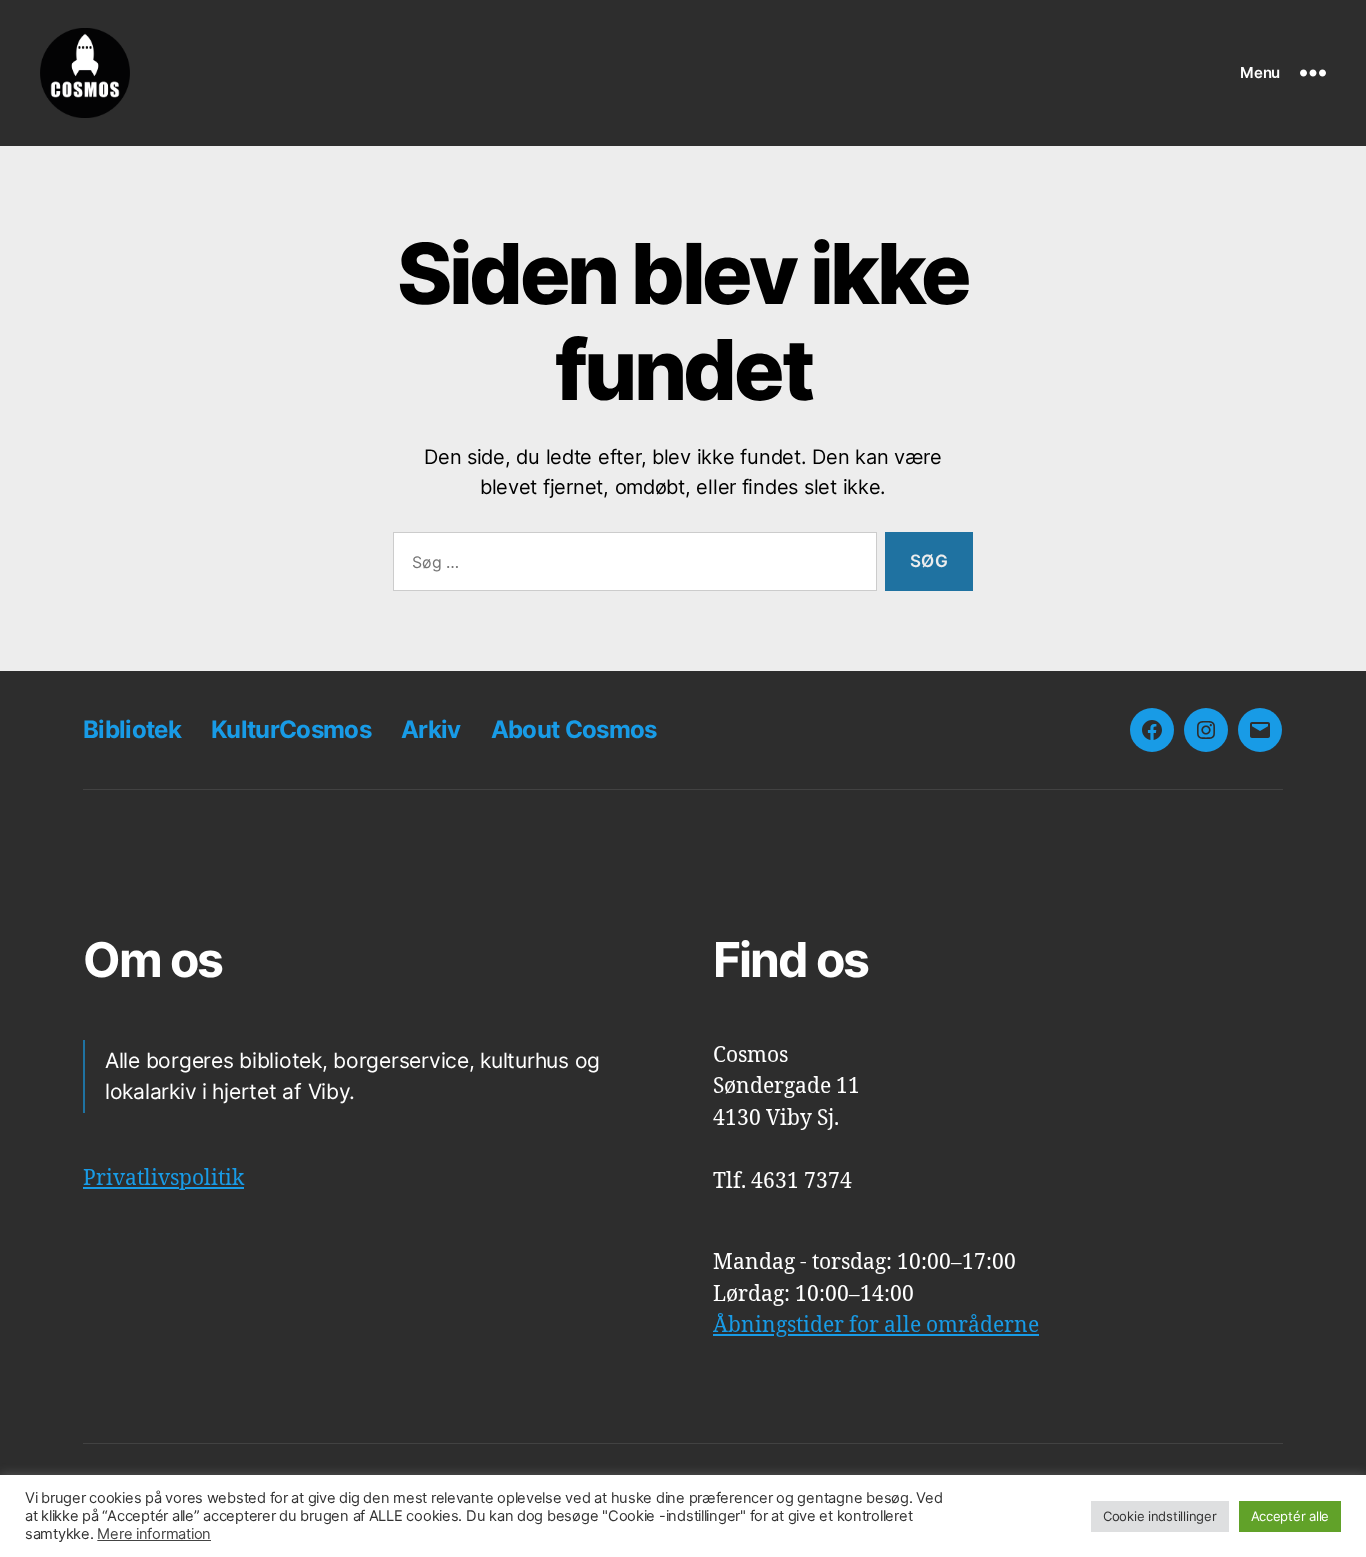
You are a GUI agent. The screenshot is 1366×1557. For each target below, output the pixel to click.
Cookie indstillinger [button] (1160, 1516)
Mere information (154, 1534)
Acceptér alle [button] (1290, 1516)
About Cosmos (574, 729)
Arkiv (431, 729)
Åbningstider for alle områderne (876, 1325)
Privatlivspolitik (163, 1178)
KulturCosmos (291, 729)
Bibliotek (132, 729)
